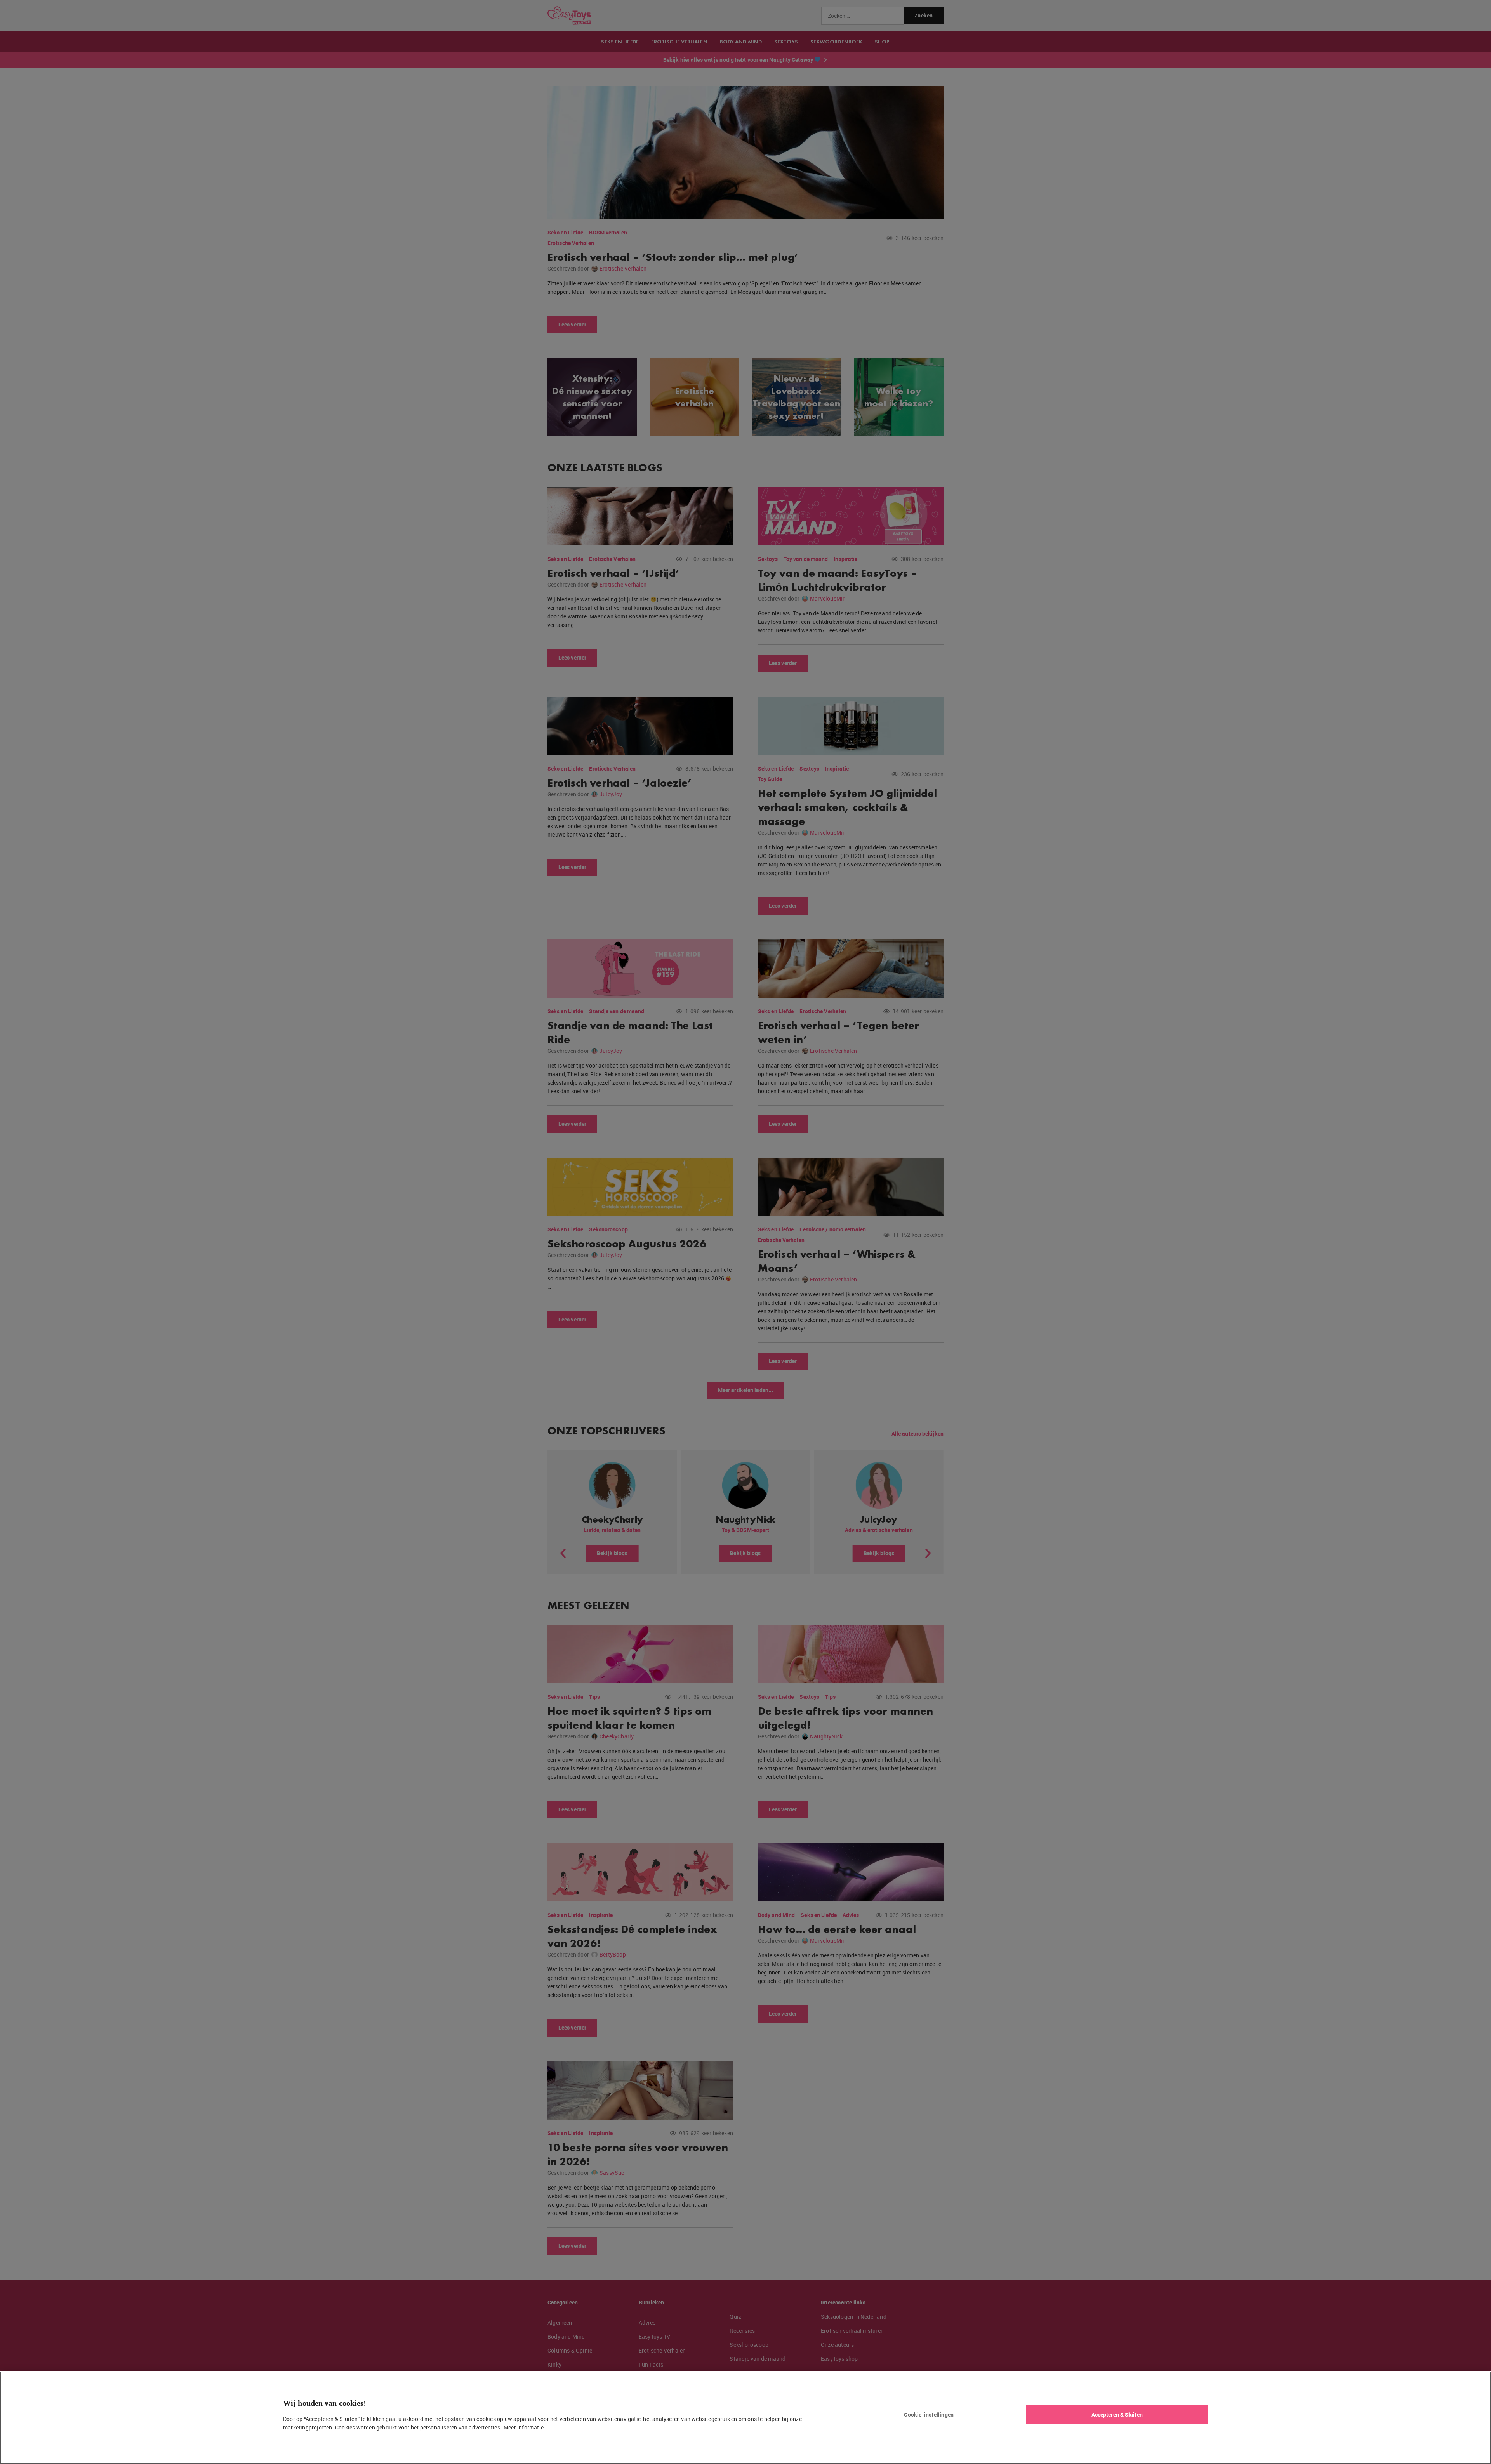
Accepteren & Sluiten (1117, 2415)
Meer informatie (524, 2427)
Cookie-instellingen (929, 2415)
